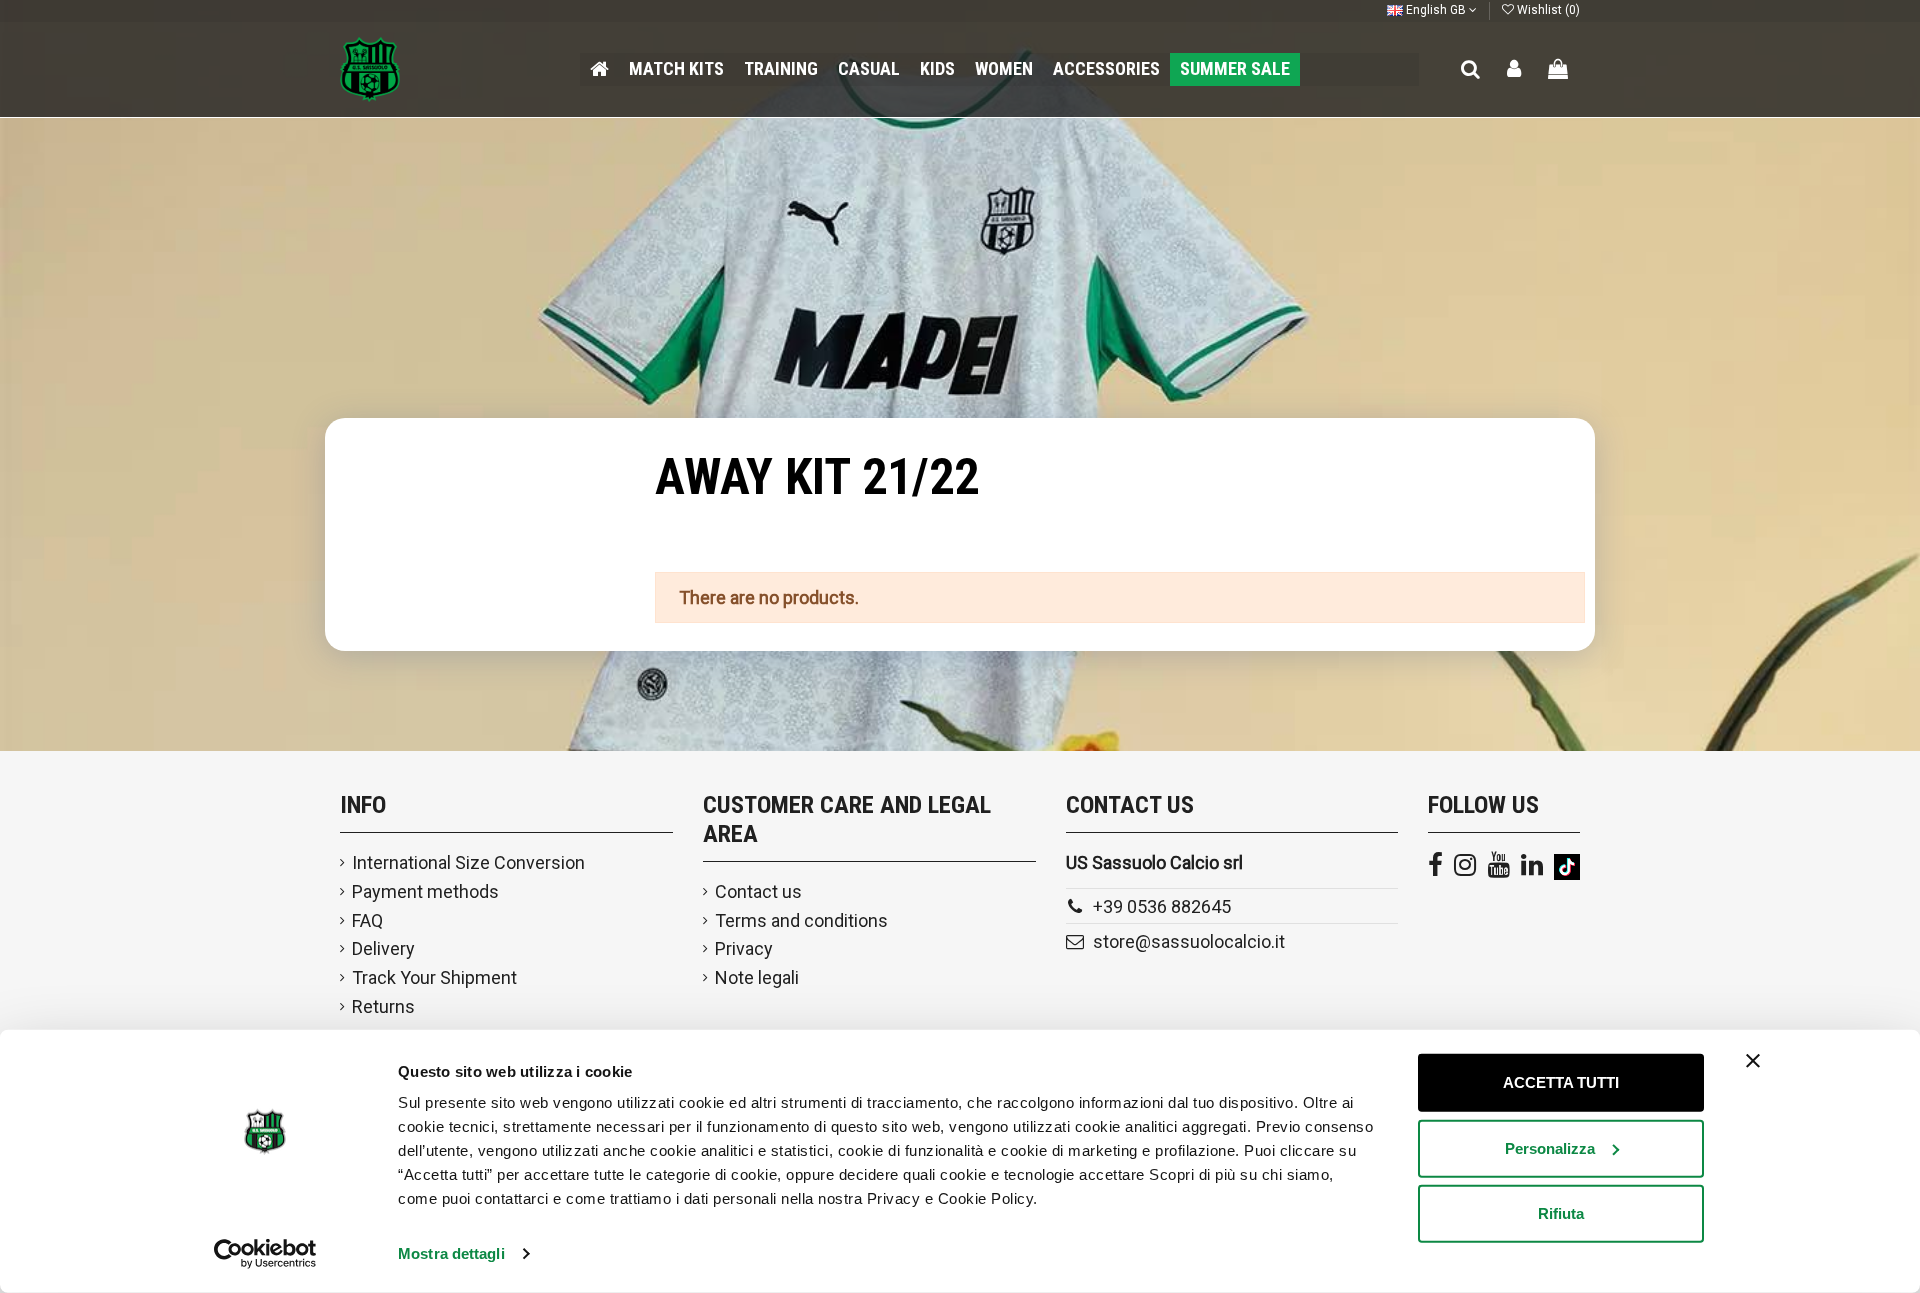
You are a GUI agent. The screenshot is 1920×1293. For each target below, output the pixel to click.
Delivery (383, 948)
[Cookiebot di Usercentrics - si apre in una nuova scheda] (265, 1254)
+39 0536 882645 (1162, 906)
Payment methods (425, 891)
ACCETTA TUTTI (1561, 1082)
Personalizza (1550, 1147)
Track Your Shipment (434, 977)
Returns (383, 1006)
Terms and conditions (801, 920)
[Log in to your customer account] (1515, 70)
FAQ (367, 920)
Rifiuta (1561, 1213)
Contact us (758, 891)
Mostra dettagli (451, 1253)
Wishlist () (1547, 10)
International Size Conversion (468, 862)
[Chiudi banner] (1753, 1061)
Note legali (757, 977)
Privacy (744, 948)
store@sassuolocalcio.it (1189, 941)
